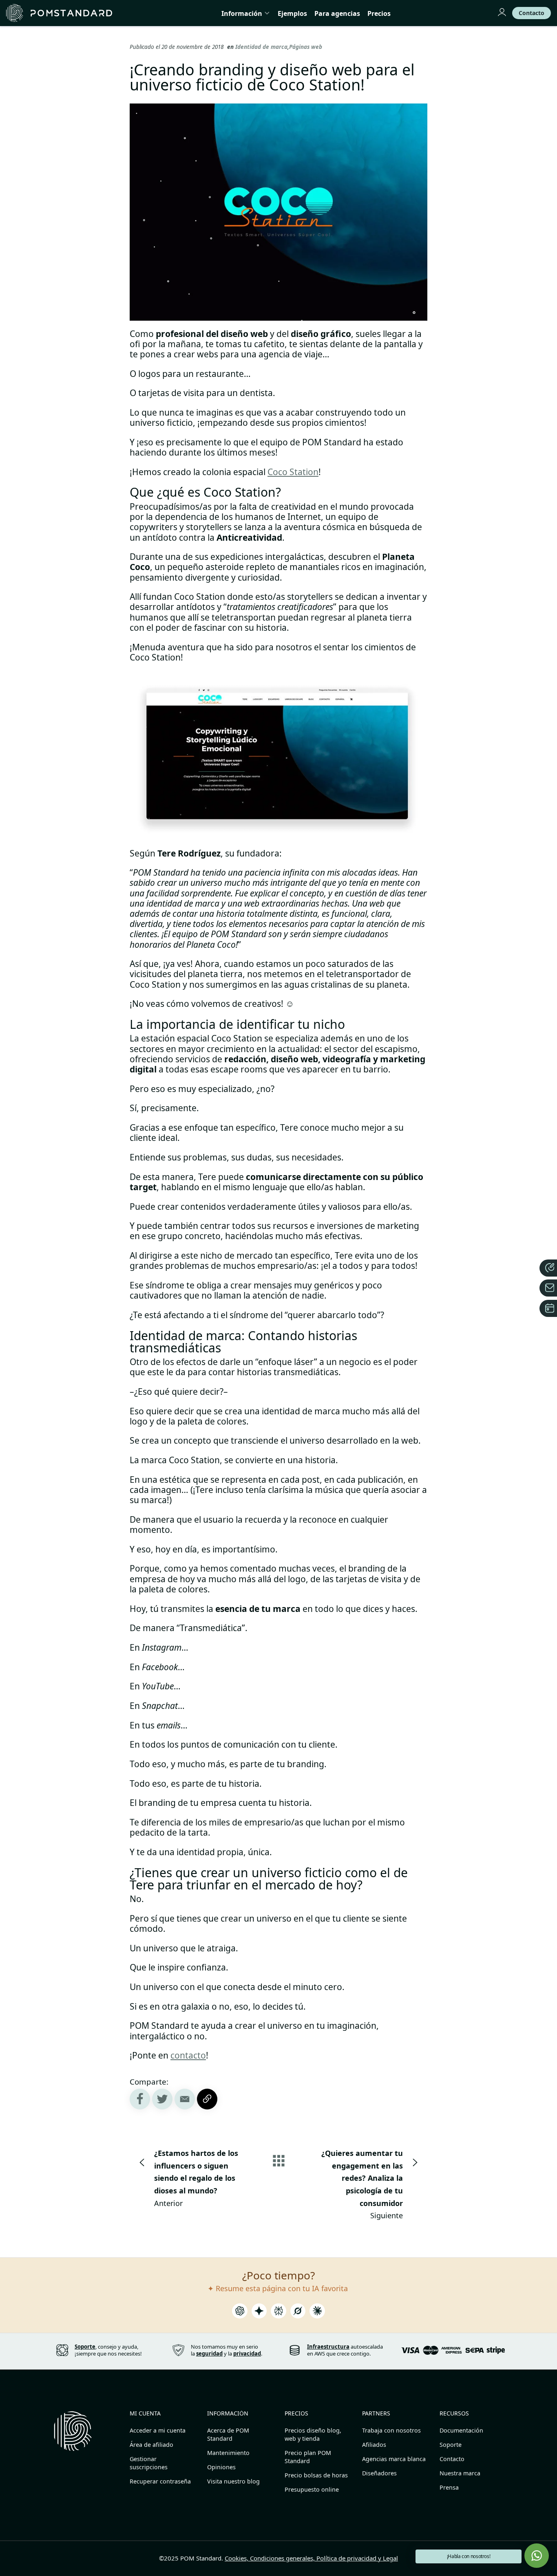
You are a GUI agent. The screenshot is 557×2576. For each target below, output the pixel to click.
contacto (188, 2055)
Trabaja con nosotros (391, 2430)
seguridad (209, 2354)
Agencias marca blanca (394, 2459)
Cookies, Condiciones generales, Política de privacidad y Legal (311, 2558)
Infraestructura (328, 2347)
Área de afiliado (151, 2445)
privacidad (247, 2354)
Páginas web (306, 47)
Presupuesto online (312, 2489)
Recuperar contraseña (160, 2481)
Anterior (196, 2178)
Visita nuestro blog (233, 2481)
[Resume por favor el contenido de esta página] (240, 2313)
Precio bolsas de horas (316, 2475)
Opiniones (221, 2467)
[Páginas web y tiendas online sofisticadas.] (59, 13)
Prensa (449, 2487)
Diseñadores (379, 2473)
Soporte (451, 2445)
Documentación (461, 2430)
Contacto (452, 2459)
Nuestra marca (460, 2473)
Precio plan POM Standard (308, 2457)
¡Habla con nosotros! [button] (469, 2556)
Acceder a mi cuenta (158, 2430)
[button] (537, 2556)
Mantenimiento (228, 2453)
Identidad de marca (261, 47)
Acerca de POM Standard (228, 2434)
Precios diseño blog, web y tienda (313, 2434)
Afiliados (374, 2445)
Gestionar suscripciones (149, 2463)
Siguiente (362, 2184)
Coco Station (293, 472)
